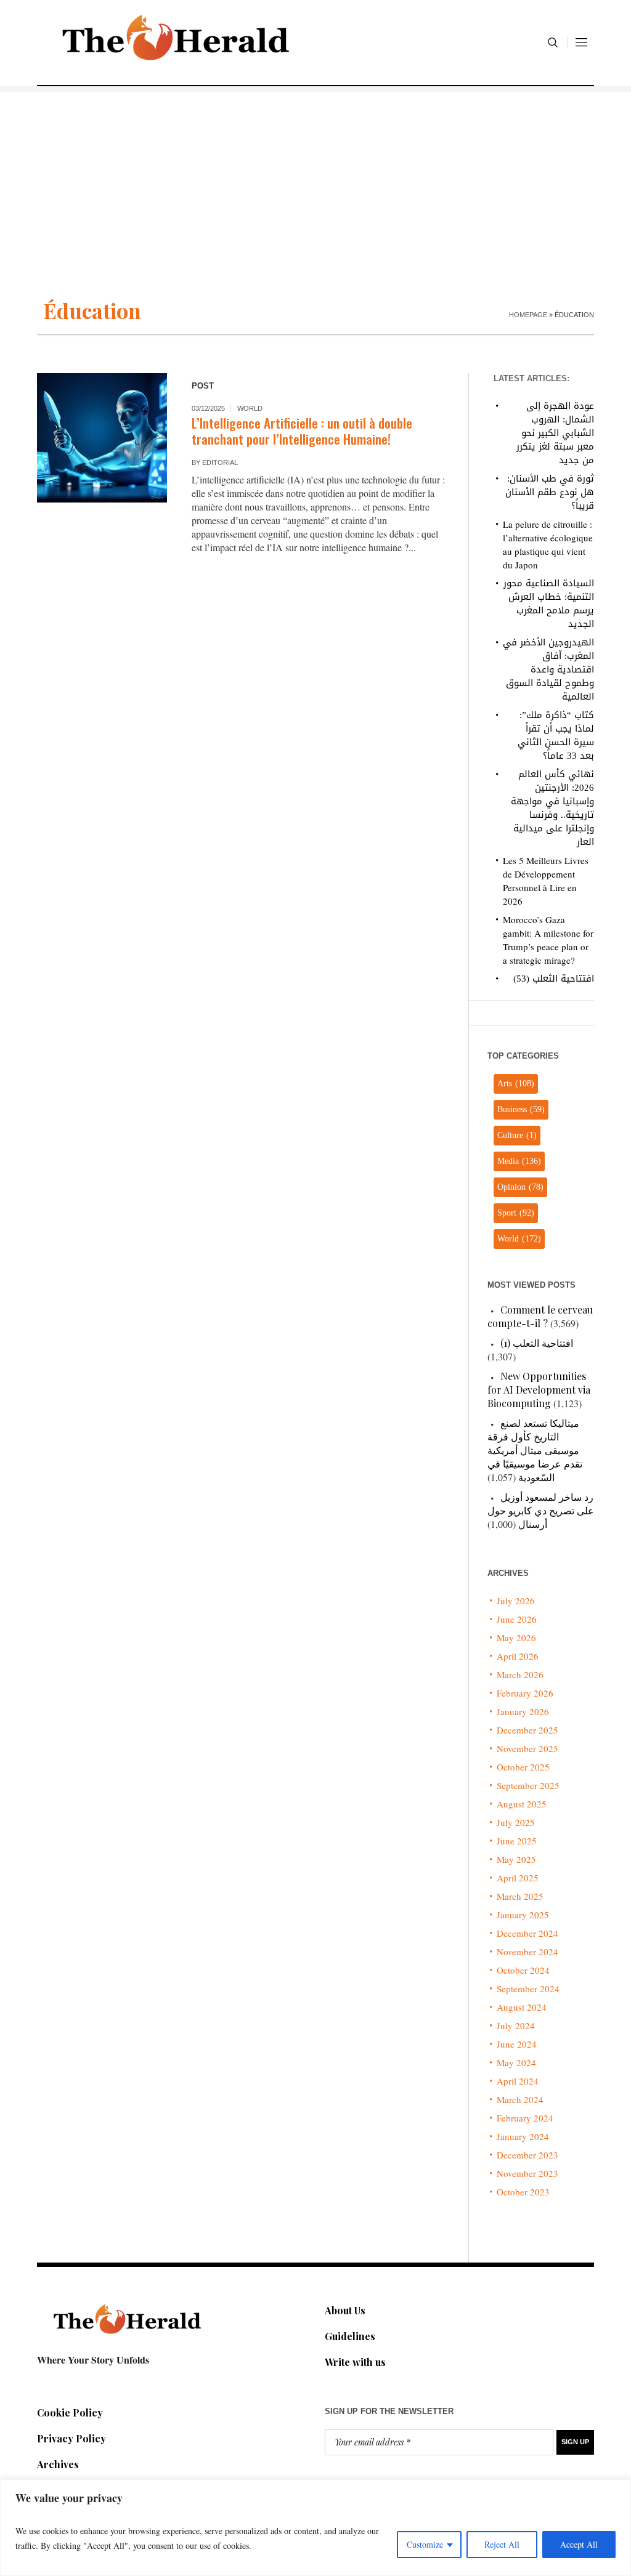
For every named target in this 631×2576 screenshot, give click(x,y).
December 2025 (527, 1730)
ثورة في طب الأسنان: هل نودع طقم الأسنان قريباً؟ (550, 492)
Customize (425, 2544)
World (250, 408)
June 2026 (517, 1619)
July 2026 (516, 1601)
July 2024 (516, 2025)
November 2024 (527, 1952)
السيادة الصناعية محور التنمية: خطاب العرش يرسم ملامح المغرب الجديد (549, 604)
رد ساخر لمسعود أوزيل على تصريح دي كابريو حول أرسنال (541, 1510)
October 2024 (523, 1970)
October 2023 (523, 2192)
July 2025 (516, 1822)
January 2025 (523, 1915)
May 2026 (516, 1637)
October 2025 (523, 1767)
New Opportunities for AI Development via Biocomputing (539, 1390)
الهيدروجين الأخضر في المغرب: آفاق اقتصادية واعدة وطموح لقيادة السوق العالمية (548, 669)
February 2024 (525, 2118)
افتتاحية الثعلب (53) (554, 979)
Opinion (520, 1187)
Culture (517, 1135)
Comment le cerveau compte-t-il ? (540, 1316)
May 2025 (516, 1859)
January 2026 (523, 1711)
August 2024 (522, 2007)
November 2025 (527, 1748)
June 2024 (517, 2044)
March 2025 (520, 1896)
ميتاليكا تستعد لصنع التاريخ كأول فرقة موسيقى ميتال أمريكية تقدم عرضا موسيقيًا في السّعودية (535, 1450)
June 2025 (517, 1841)
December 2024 (527, 1933)
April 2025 (518, 1878)
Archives (58, 2464)
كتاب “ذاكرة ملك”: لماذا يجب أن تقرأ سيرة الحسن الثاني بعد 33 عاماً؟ (556, 735)
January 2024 (523, 2136)
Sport (516, 1213)
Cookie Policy (70, 2412)
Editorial (220, 462)
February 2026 (525, 1693)
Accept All (579, 2544)
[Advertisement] (315, 179)
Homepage (528, 315)
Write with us (355, 2362)
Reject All (502, 2544)
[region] (315, 2528)
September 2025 (528, 1785)
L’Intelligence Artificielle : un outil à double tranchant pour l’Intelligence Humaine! (302, 431)
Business (521, 1109)
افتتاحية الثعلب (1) (537, 1343)
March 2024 (520, 2099)
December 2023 (527, 2155)
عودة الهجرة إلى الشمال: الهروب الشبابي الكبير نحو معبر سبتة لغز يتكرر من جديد (555, 433)
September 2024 (528, 1989)
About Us (345, 2310)
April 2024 (518, 2081)
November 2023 (527, 2173)
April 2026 (518, 1656)
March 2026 (520, 1674)
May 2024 (516, 2062)
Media (519, 1161)
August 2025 (522, 1804)
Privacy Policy (71, 2438)
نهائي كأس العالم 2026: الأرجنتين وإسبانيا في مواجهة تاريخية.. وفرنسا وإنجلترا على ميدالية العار (552, 808)
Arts (516, 1084)
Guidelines (350, 2336)
